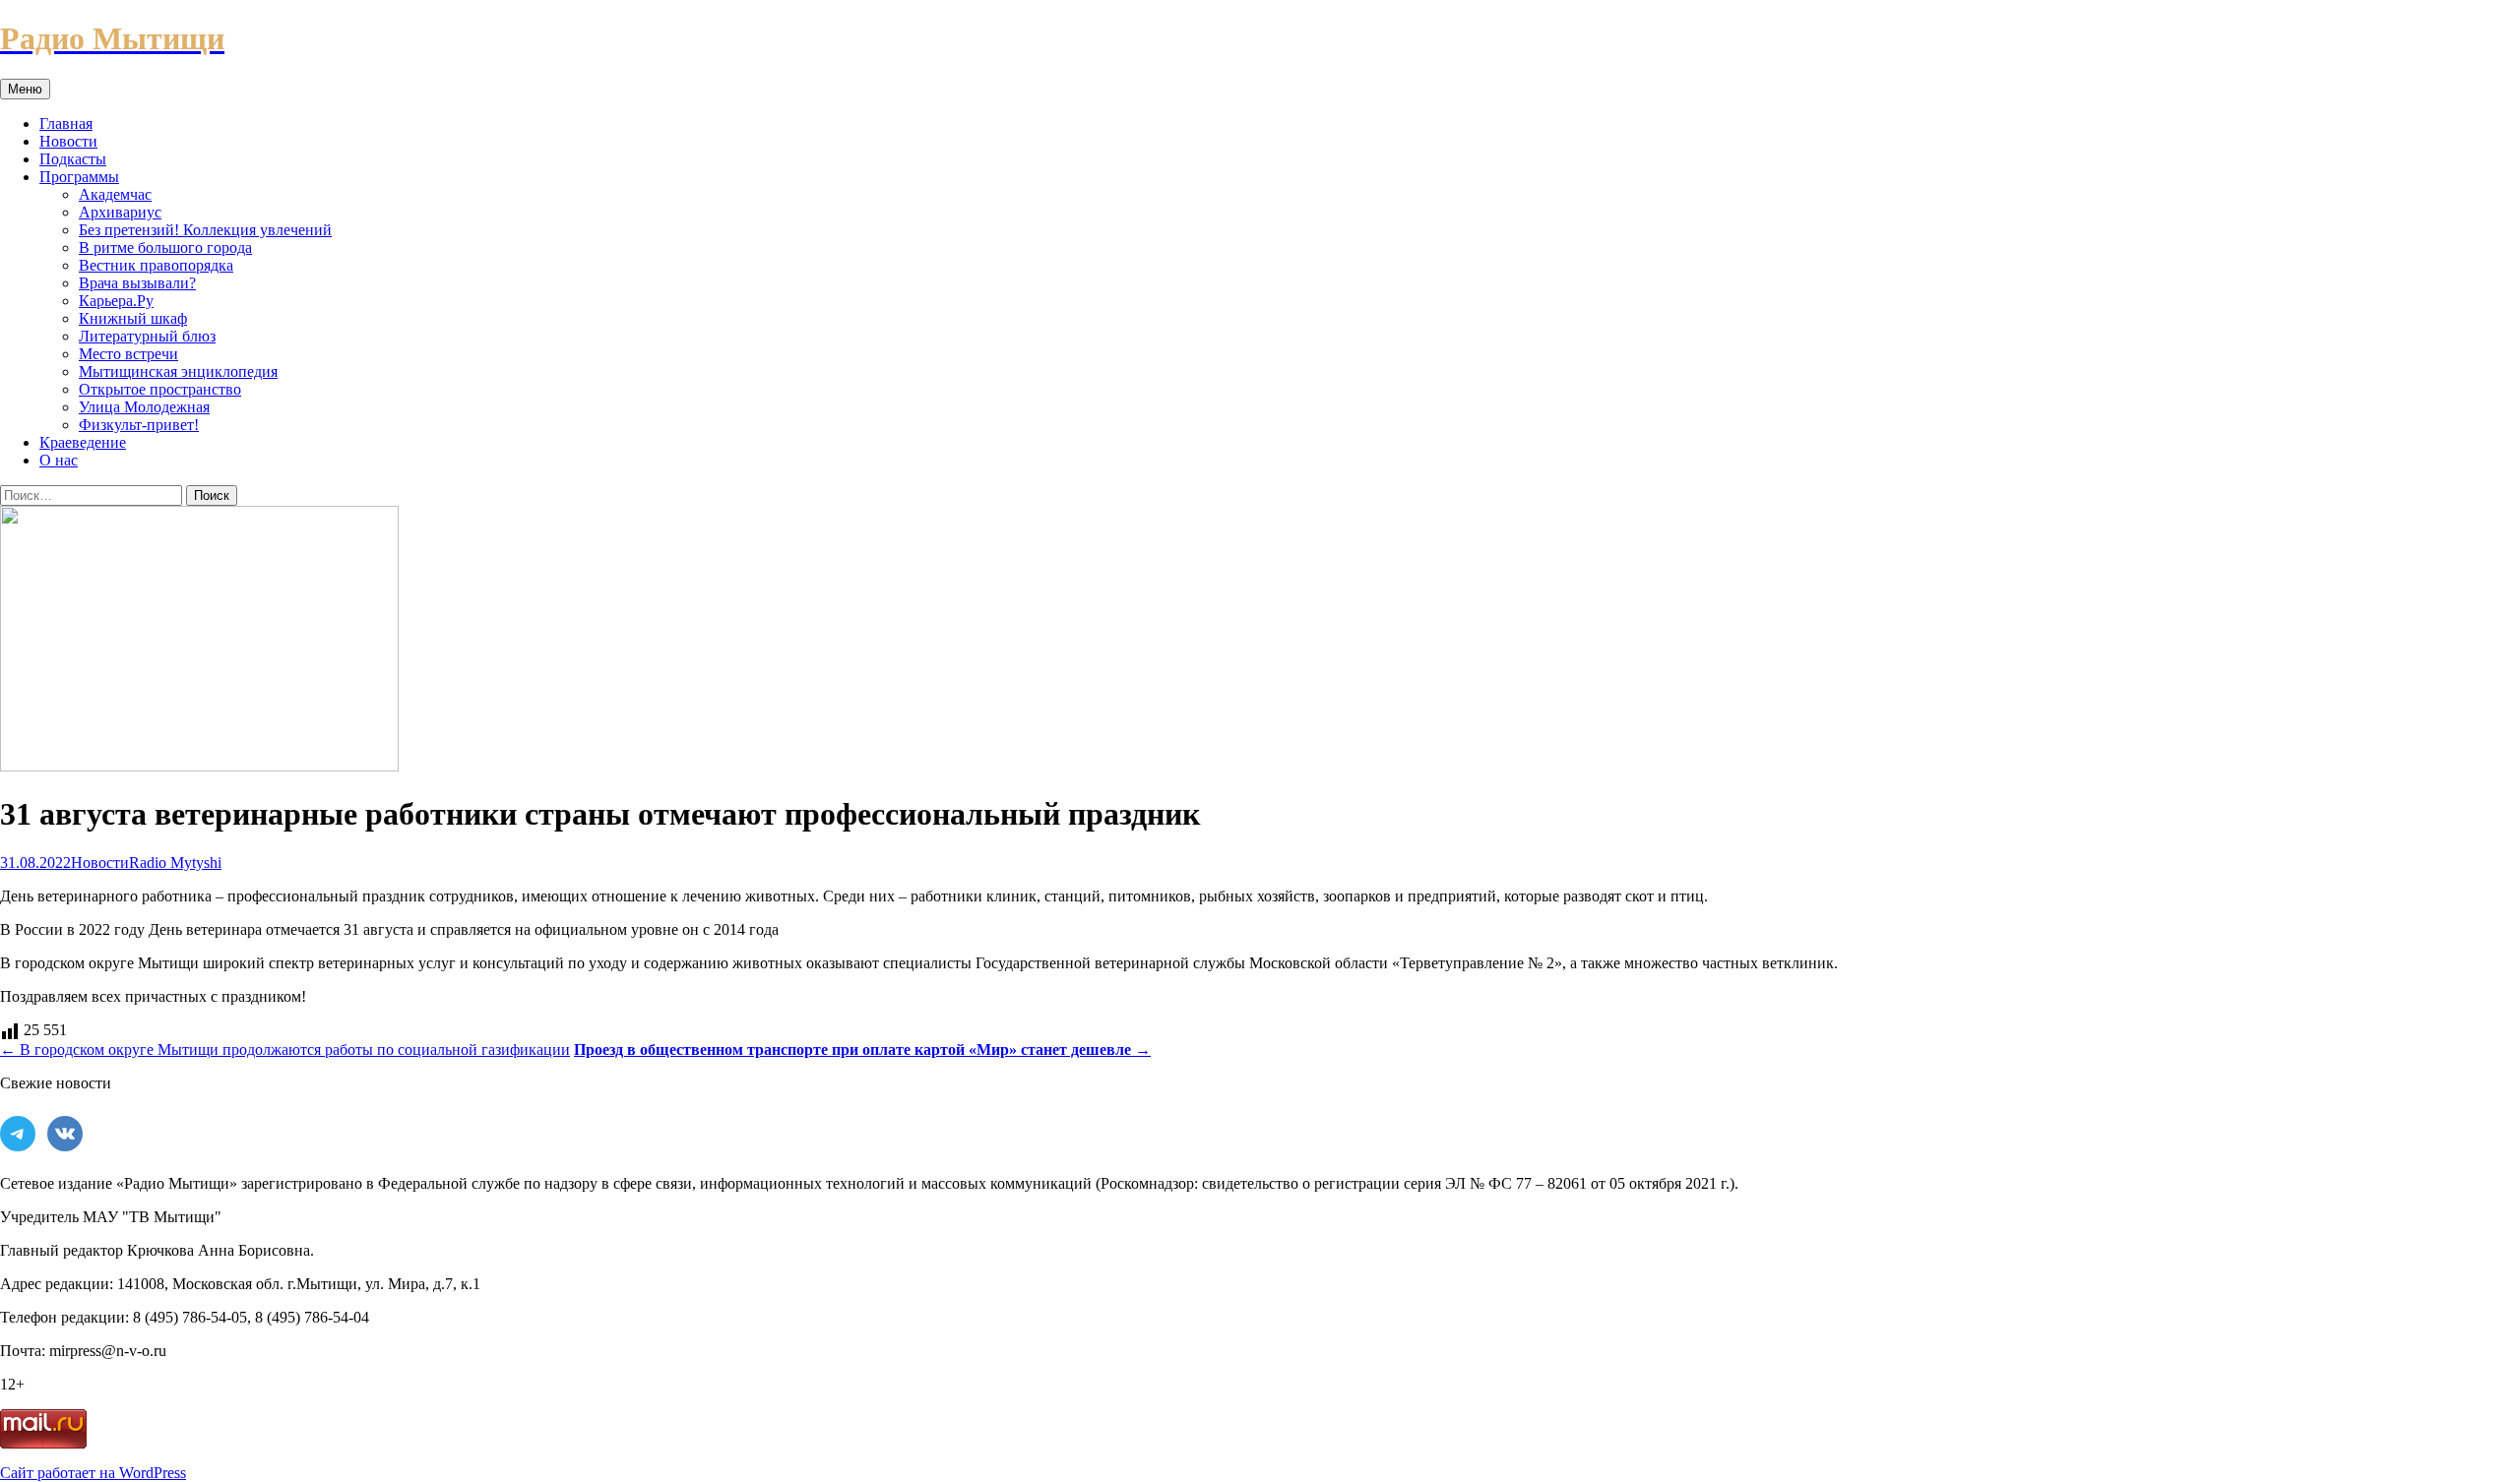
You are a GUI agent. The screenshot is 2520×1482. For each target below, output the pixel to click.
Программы (79, 177)
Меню (25, 89)
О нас (59, 460)
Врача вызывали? (137, 283)
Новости (68, 141)
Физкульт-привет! (139, 425)
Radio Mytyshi (175, 863)
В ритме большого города (165, 247)
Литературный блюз (147, 336)
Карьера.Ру (116, 301)
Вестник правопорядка (156, 265)
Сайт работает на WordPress (93, 1473)
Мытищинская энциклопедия (178, 371)
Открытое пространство (160, 389)
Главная (66, 123)
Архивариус (120, 212)
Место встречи (128, 354)
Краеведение (83, 442)
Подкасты (73, 159)
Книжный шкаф (133, 318)
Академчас (115, 194)
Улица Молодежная (144, 407)
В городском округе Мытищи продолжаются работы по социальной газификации (285, 1050)
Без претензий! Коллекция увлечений (205, 230)
